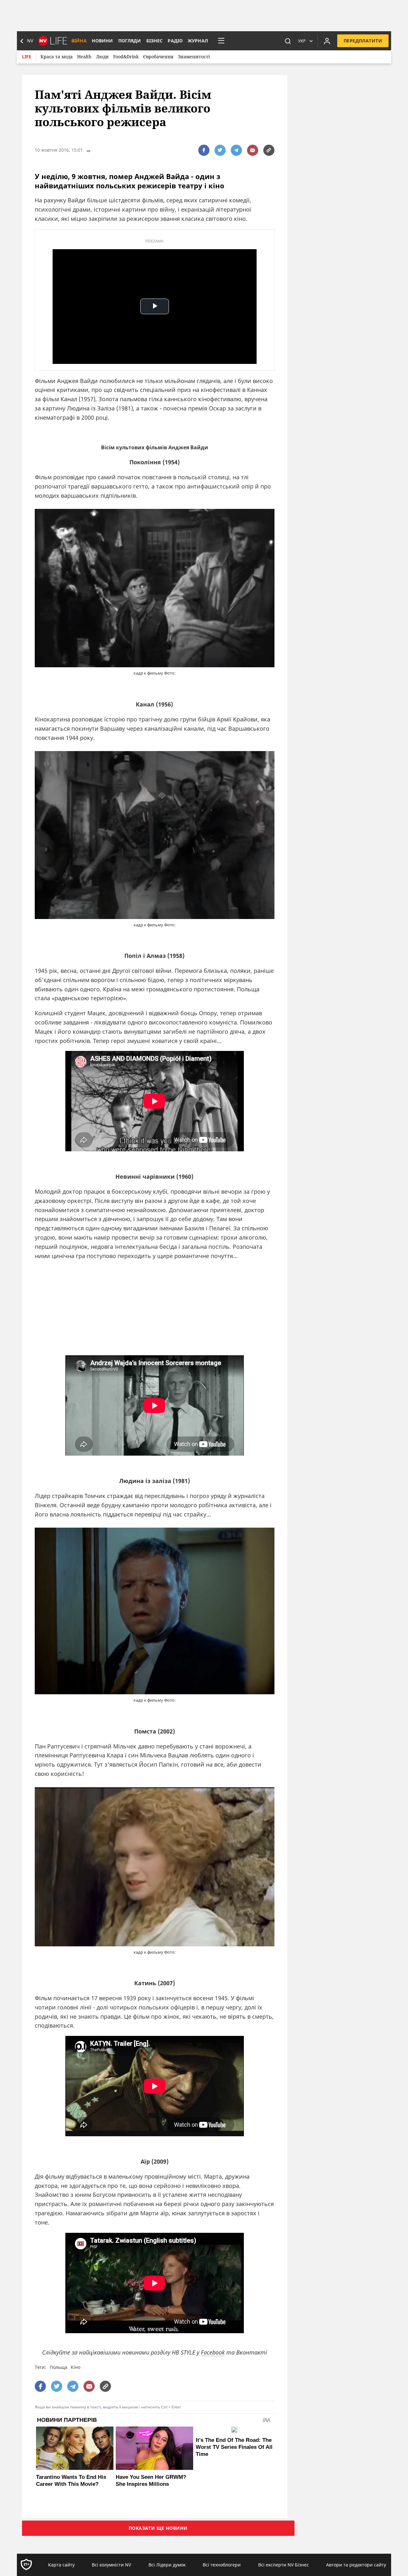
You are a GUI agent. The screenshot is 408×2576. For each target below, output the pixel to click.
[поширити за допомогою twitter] (220, 150)
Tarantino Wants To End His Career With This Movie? (71, 2481)
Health (84, 57)
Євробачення (158, 57)
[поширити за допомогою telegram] (236, 150)
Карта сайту (61, 2565)
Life (27, 57)
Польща (58, 2367)
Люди (102, 57)
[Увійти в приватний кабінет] (327, 41)
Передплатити (363, 41)
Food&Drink (126, 57)
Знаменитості (194, 57)
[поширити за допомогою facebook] (204, 150)
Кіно (76, 2367)
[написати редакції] (253, 150)
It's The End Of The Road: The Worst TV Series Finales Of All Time (234, 2447)
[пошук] (288, 41)
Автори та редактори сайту (356, 2565)
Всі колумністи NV (111, 2565)
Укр (302, 41)
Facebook (213, 2352)
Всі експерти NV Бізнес (284, 2565)
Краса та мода (57, 57)
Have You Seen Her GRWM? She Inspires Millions (151, 2481)
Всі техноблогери (222, 2565)
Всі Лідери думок (167, 2565)
